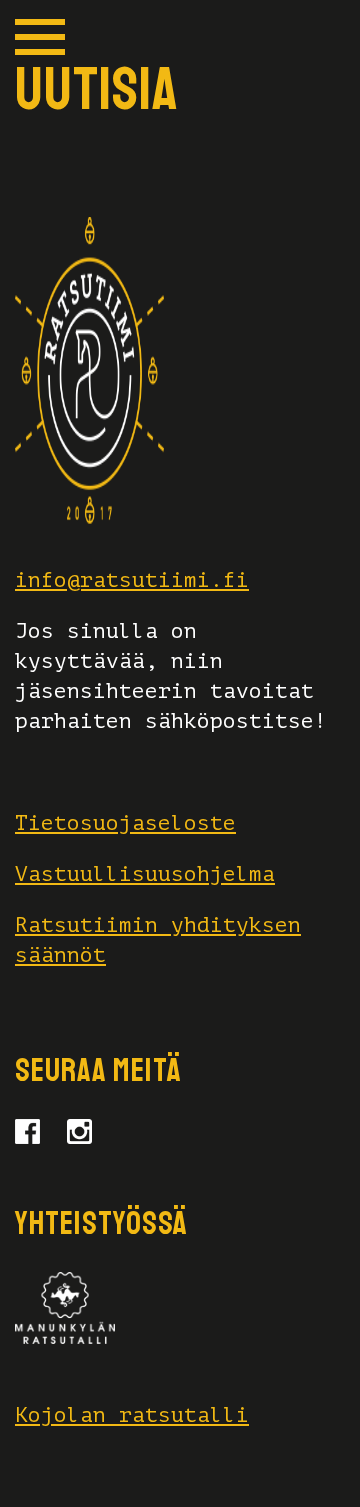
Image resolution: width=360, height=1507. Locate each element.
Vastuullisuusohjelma (145, 874)
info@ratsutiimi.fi (132, 580)
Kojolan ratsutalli (132, 1415)
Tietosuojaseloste (125, 823)
